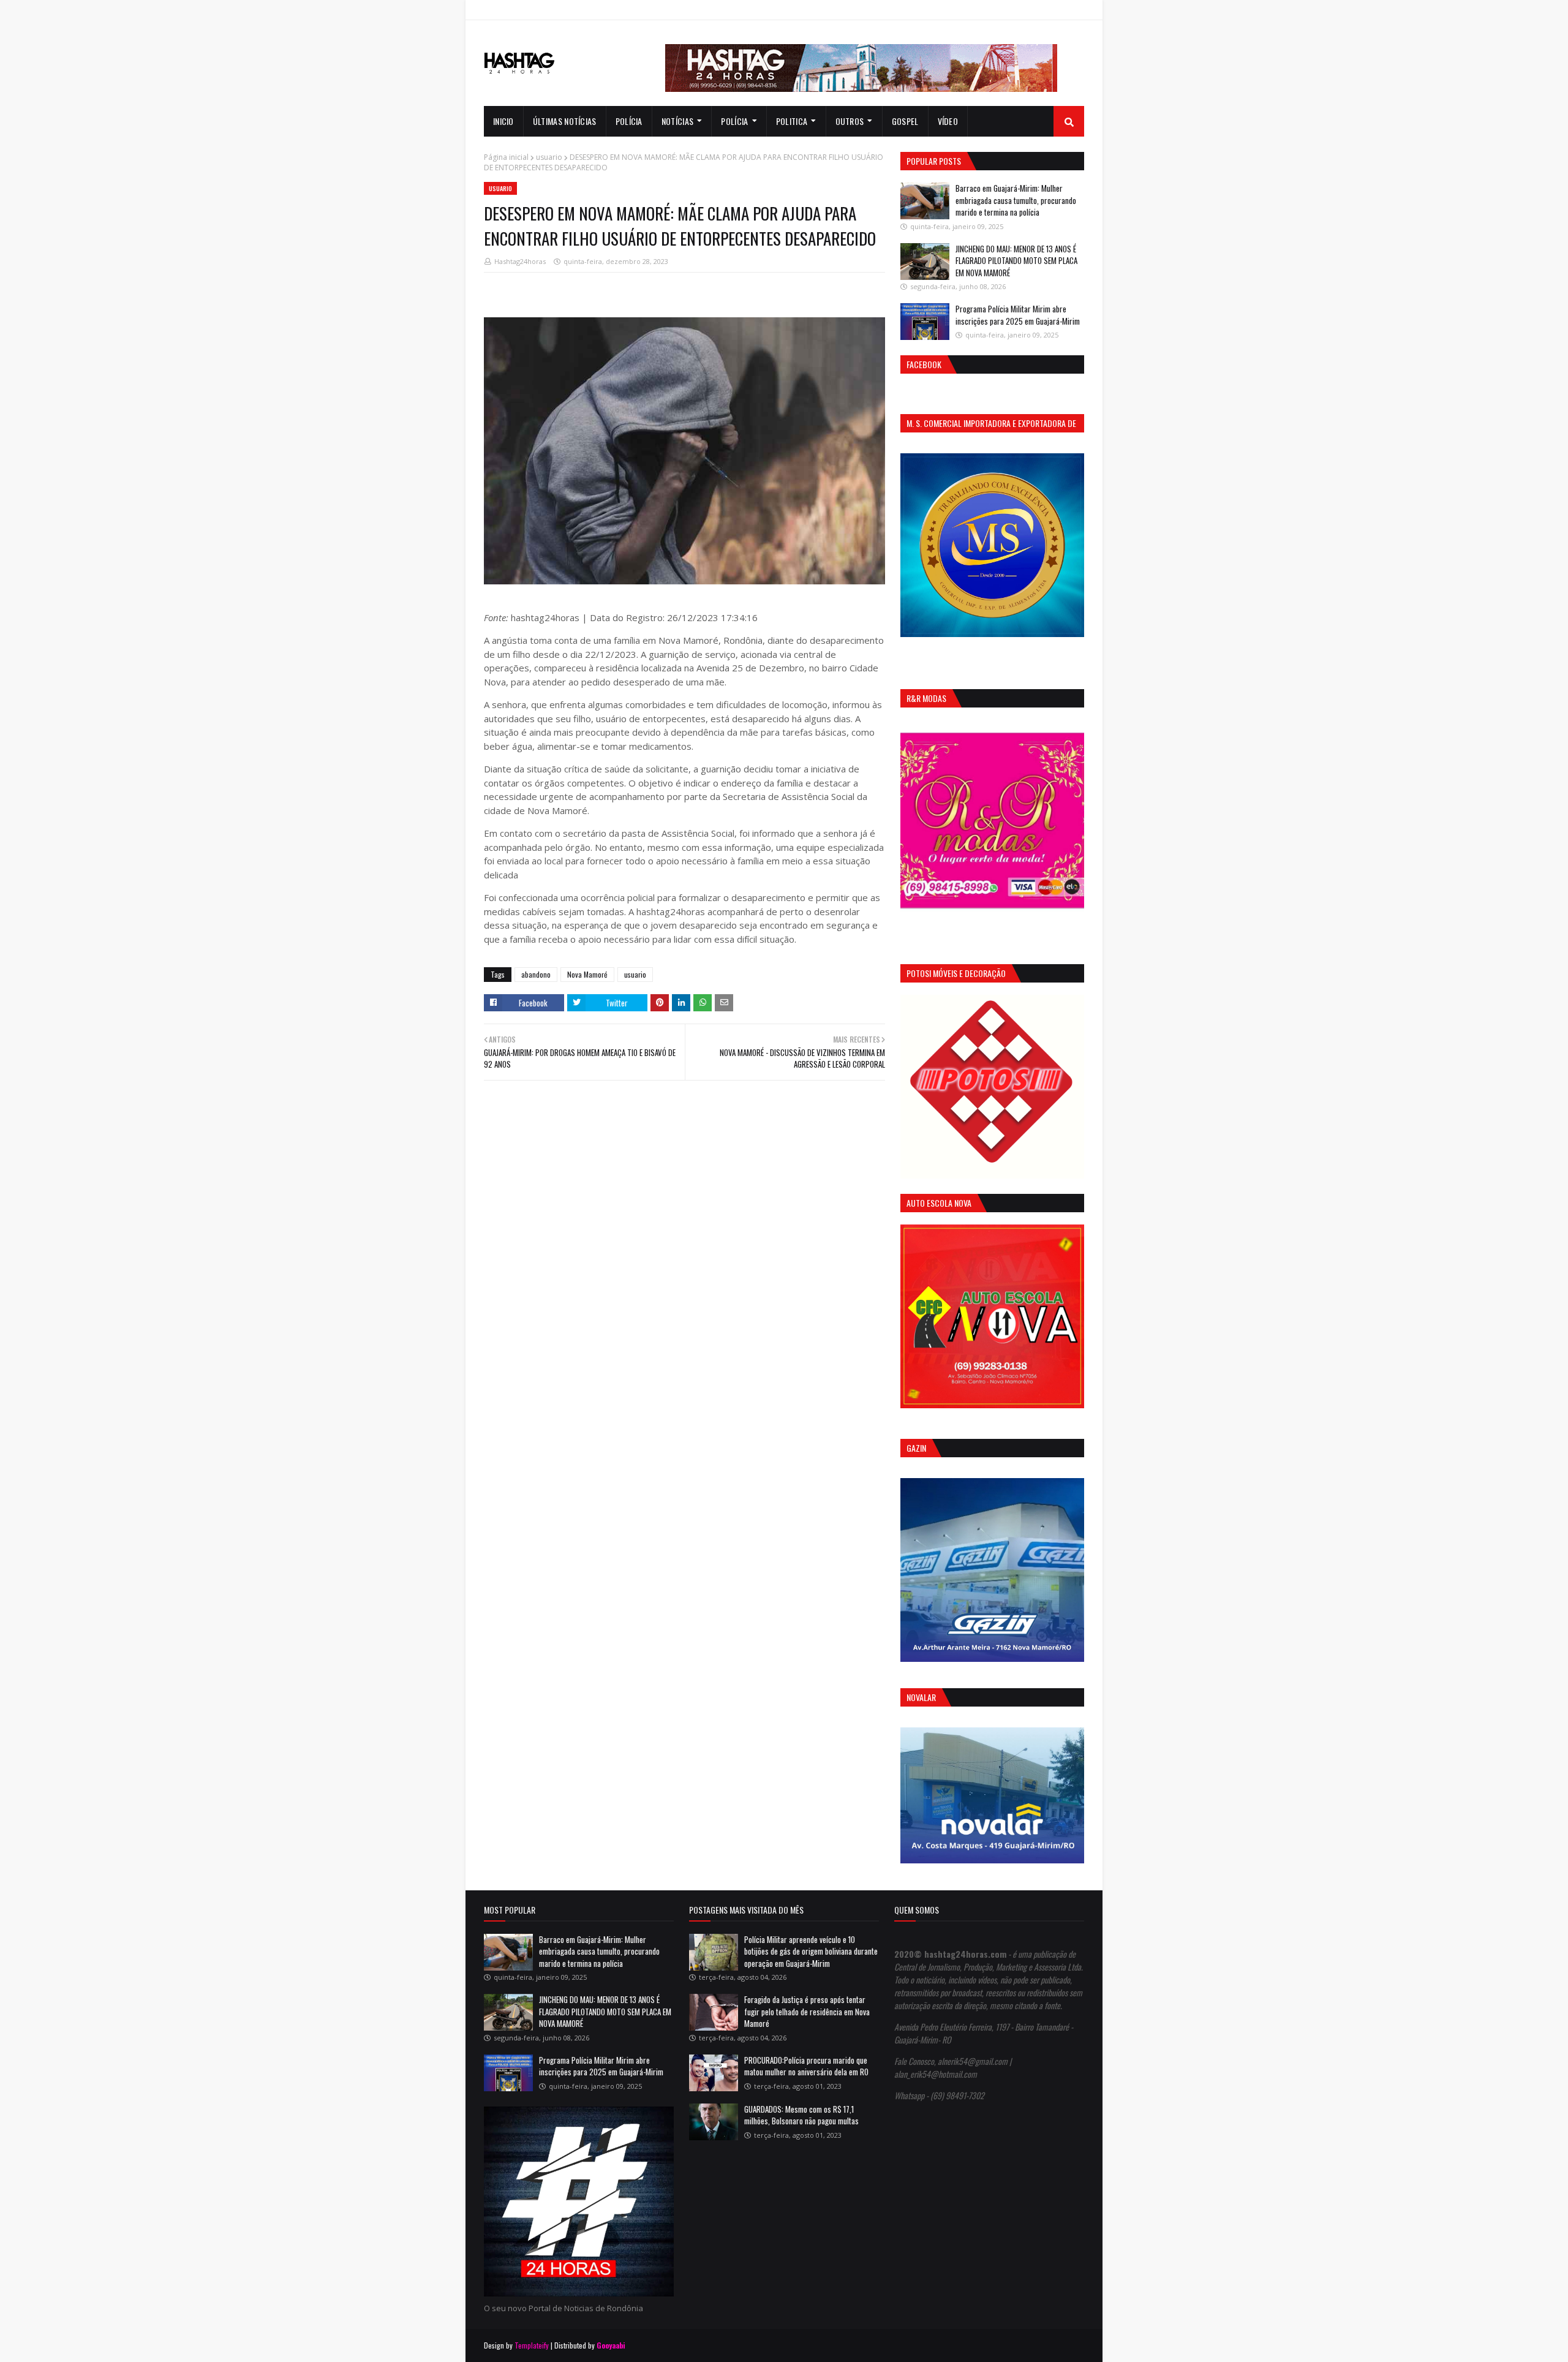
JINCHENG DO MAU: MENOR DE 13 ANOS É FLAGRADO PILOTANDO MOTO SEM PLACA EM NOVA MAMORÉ (1016, 261)
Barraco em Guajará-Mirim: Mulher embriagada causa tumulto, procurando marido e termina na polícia (1016, 200)
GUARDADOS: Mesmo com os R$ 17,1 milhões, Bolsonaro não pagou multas (801, 2115)
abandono (536, 974)
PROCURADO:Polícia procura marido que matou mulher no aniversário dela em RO (806, 2066)
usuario (549, 157)
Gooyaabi (611, 2345)
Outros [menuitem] (850, 121)
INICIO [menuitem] (503, 121)
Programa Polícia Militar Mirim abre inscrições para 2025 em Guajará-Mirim (1018, 315)
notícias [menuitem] (677, 121)
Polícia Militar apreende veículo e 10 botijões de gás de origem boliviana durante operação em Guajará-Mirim (811, 1951)
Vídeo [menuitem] (948, 121)
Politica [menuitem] (792, 121)
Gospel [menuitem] (905, 121)
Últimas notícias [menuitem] (565, 121)
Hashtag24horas (520, 261)
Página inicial (506, 157)
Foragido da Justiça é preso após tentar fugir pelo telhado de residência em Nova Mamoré (807, 2011)
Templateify (532, 2345)
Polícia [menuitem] (629, 121)
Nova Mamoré (587, 974)
